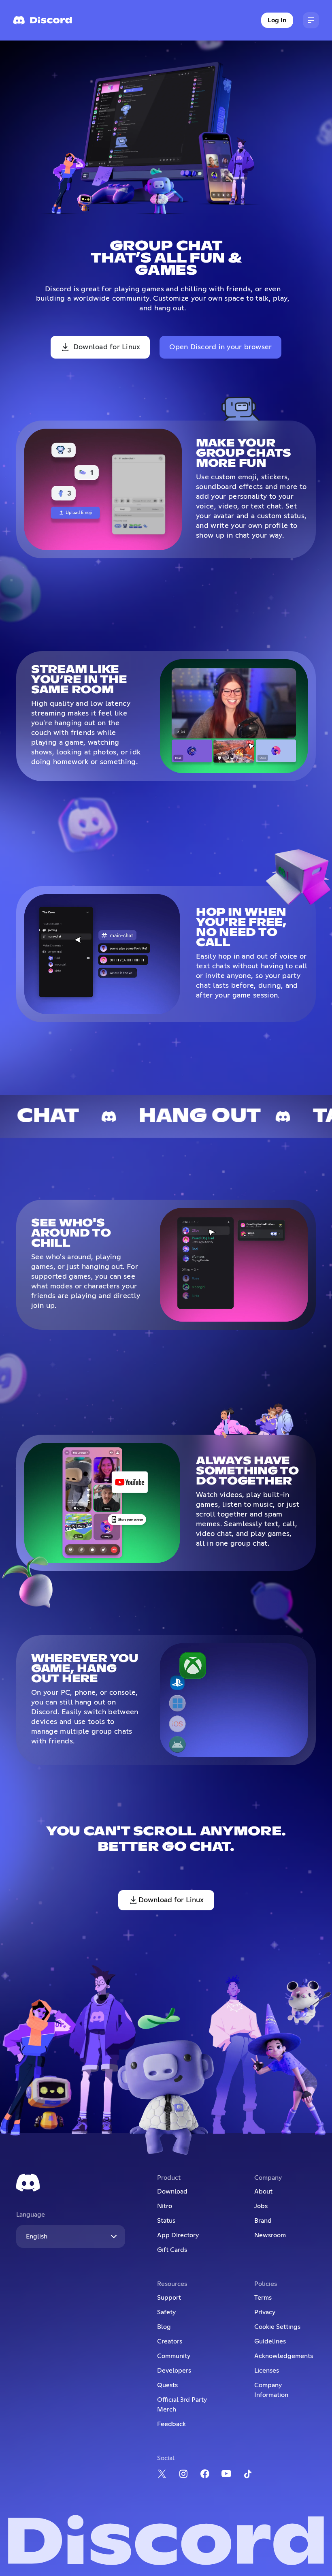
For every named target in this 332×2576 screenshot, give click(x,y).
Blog (164, 2327)
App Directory (178, 2235)
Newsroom (270, 2235)
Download (172, 2192)
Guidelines (270, 2341)
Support (169, 2298)
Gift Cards (172, 2250)
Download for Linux (107, 347)
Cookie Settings (277, 2327)
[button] (311, 20)
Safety (166, 2312)
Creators (170, 2341)
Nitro (165, 2206)
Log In (277, 20)
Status (166, 2221)
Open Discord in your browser (220, 347)
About (263, 2192)
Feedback (171, 2424)
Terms (263, 2298)
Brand (263, 2221)
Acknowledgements (284, 2356)
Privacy (265, 2312)
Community (174, 2356)
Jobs (261, 2206)
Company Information (271, 2390)
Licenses (267, 2371)
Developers (174, 2371)
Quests (167, 2385)
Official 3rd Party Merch (182, 2405)
